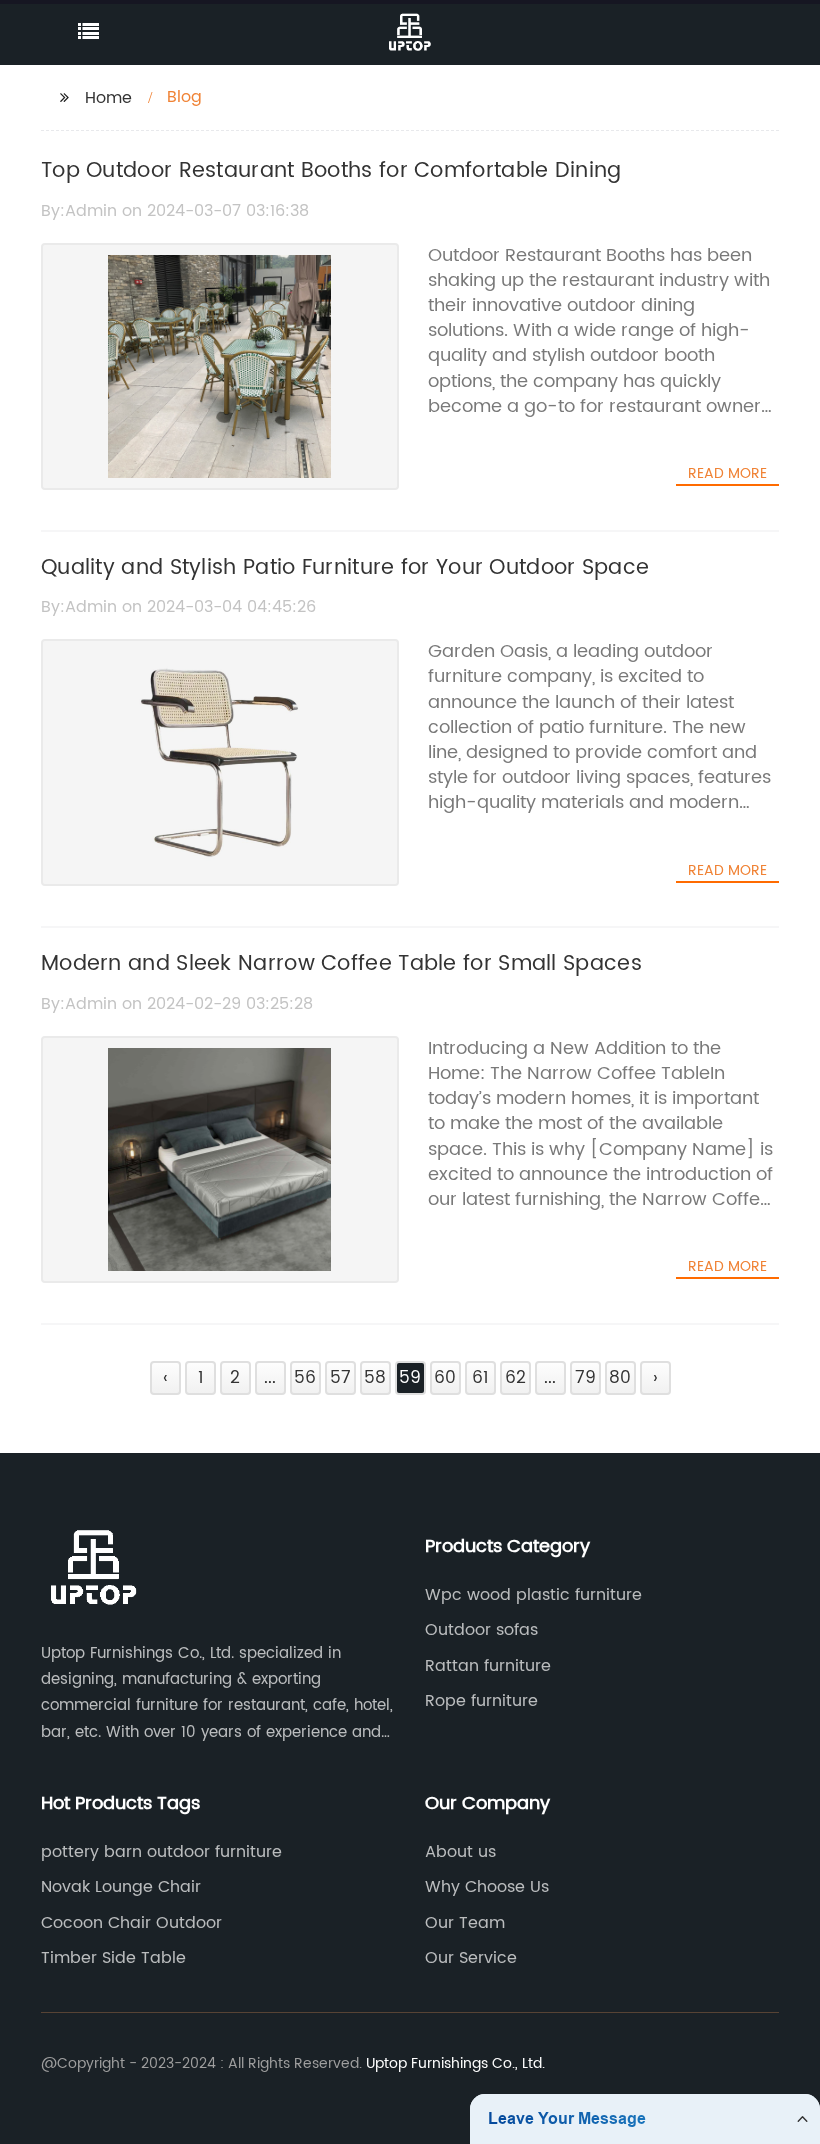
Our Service (471, 1958)
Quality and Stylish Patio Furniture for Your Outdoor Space (345, 568)
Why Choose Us (487, 1887)
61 (480, 1378)
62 (515, 1378)
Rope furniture (481, 1701)
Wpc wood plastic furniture (533, 1595)
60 (445, 1378)
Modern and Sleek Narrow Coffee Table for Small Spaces (341, 964)
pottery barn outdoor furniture (161, 1852)
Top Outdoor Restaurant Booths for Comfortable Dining (331, 171)
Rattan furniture (488, 1666)
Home (108, 98)
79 (585, 1378)
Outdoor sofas (481, 1630)
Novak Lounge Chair (121, 1887)
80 (620, 1378)
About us (460, 1852)
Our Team (465, 1923)
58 (375, 1378)
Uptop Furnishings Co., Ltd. (455, 2063)
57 (340, 1378)
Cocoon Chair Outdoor (131, 1923)
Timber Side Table (113, 1958)
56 (305, 1378)
